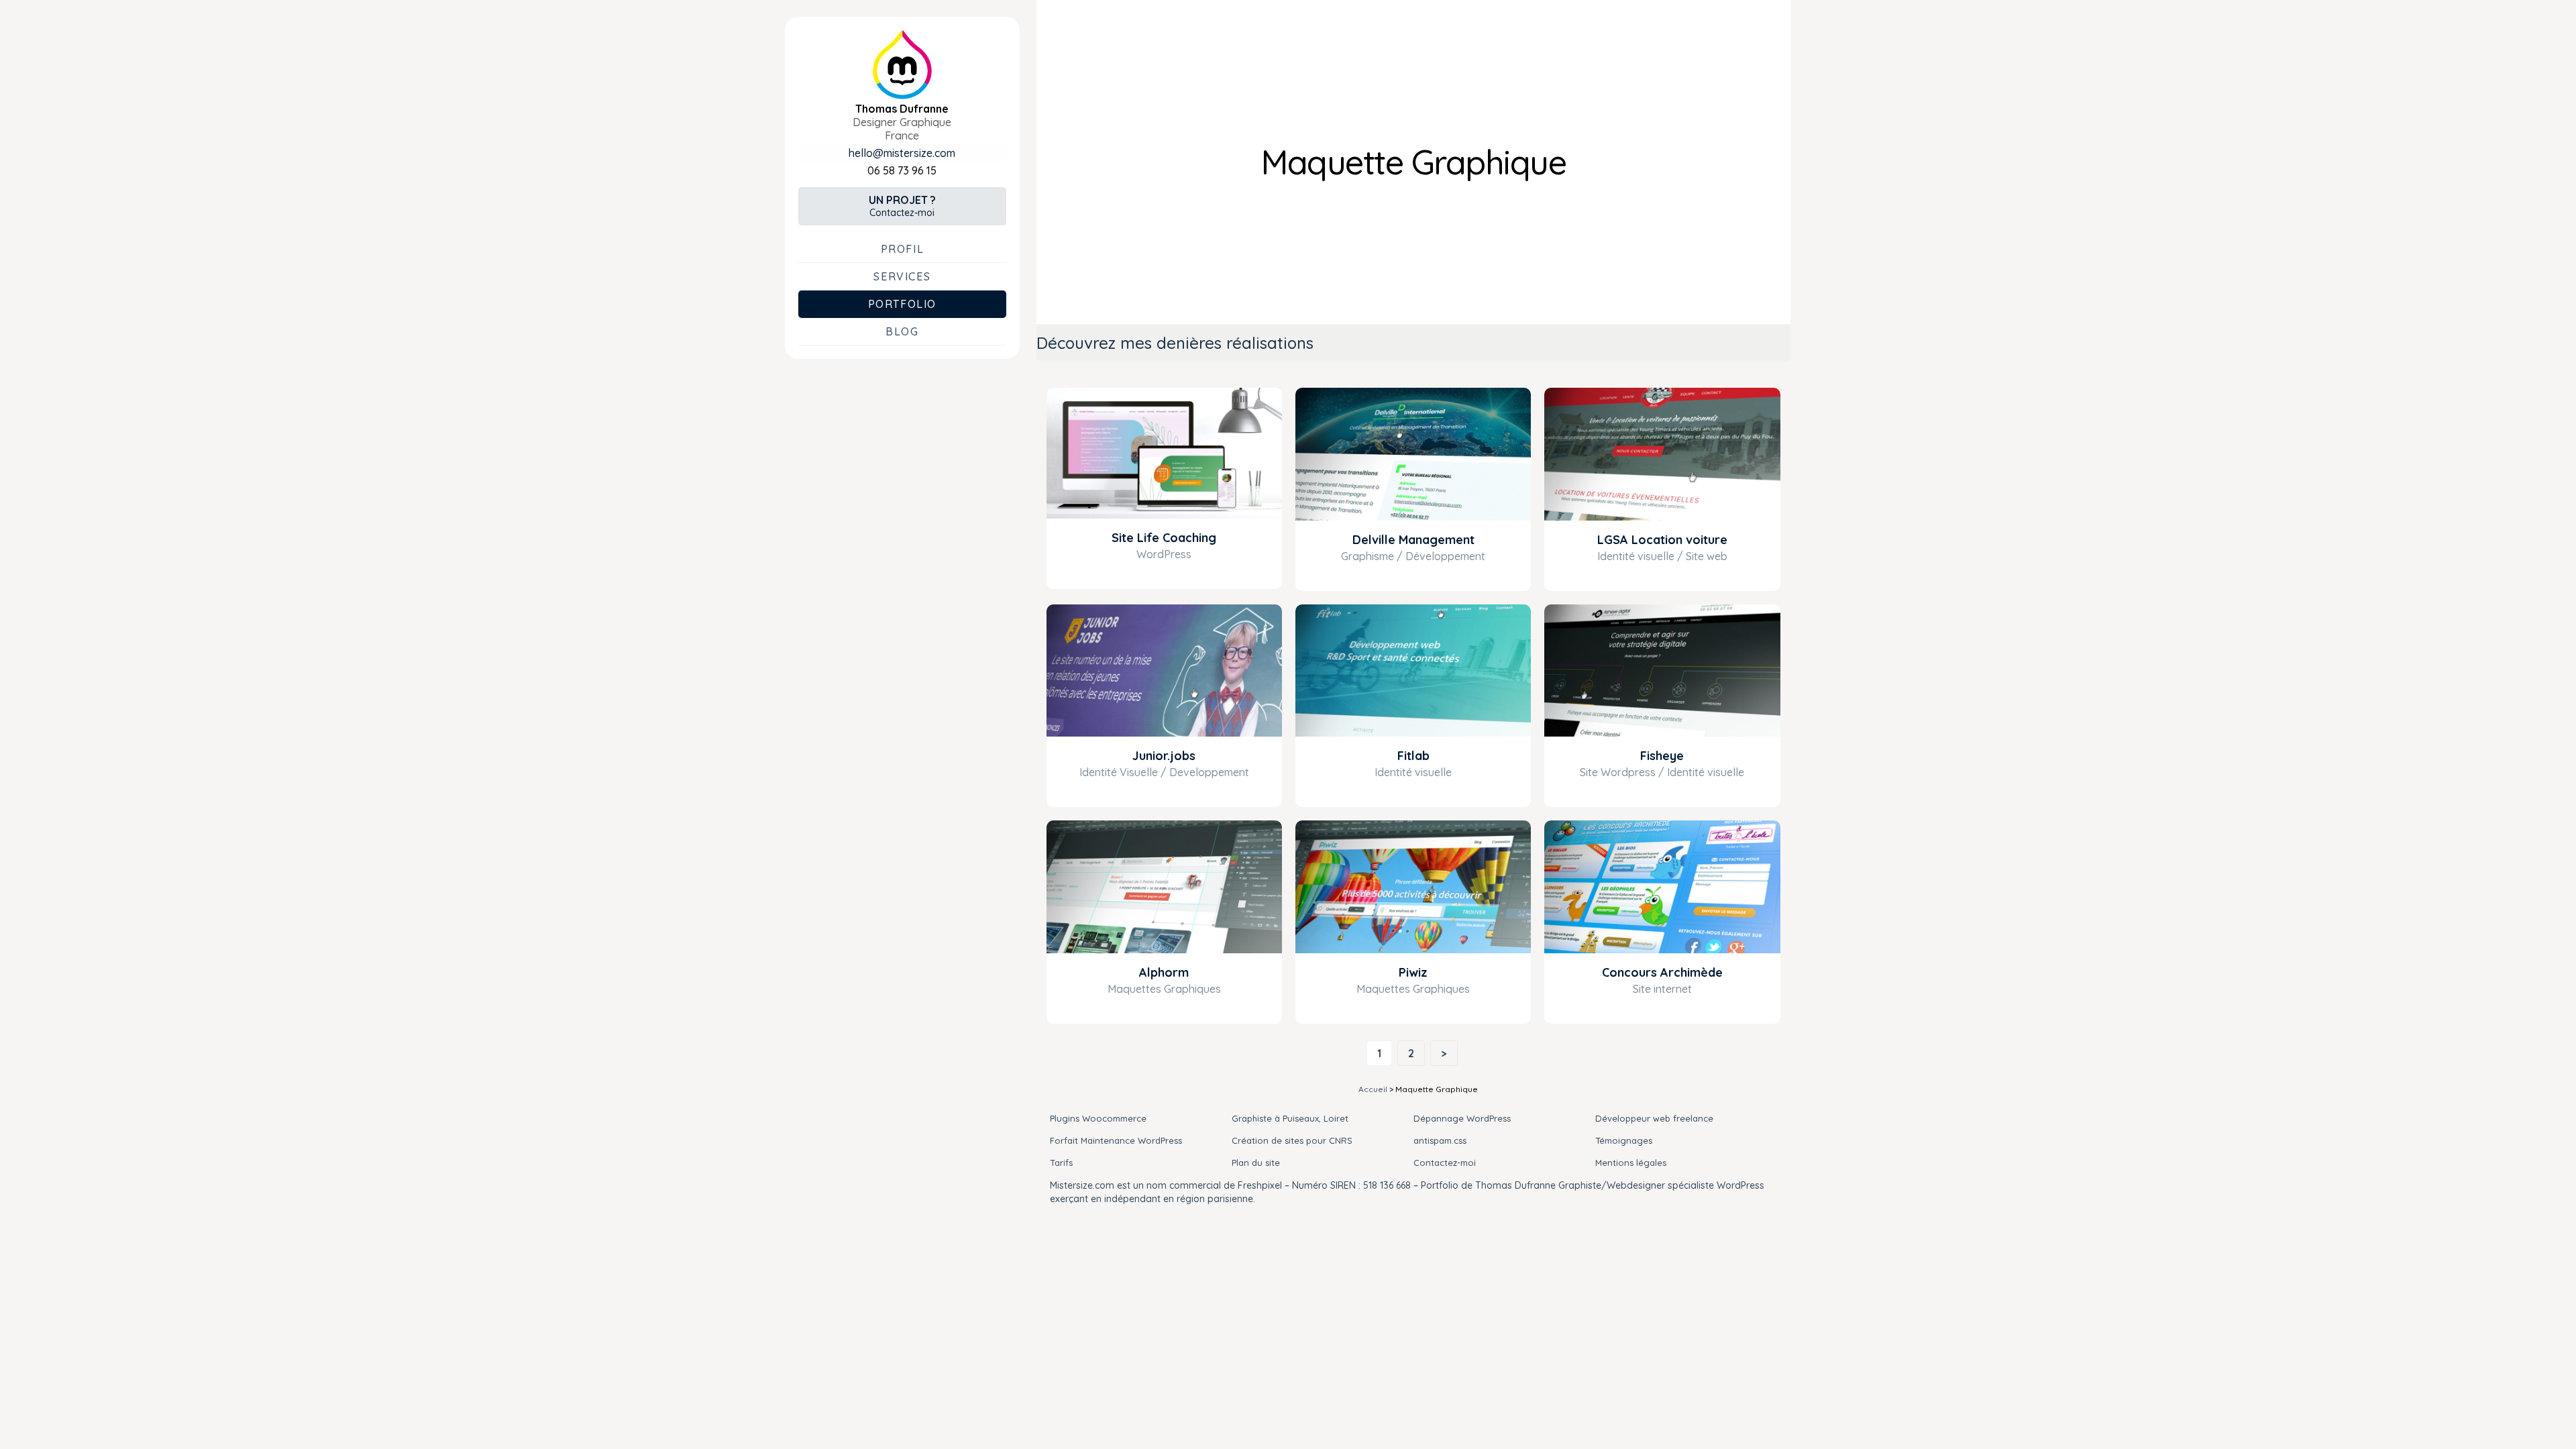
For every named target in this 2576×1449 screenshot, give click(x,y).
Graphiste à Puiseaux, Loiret (1290, 1118)
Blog (902, 331)
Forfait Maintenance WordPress (1116, 1140)
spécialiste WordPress (1716, 1185)
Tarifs (1061, 1163)
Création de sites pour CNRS (1292, 1140)
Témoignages (1624, 1140)
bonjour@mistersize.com (902, 153)
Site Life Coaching (1164, 538)
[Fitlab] (1413, 671)
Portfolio (902, 304)
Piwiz (1413, 972)
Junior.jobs (1164, 756)
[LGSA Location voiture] (1662, 454)
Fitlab (1413, 756)
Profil (903, 249)
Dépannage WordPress (1462, 1118)
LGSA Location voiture (1662, 540)
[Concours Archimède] (1662, 887)
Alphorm (1164, 972)
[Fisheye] (1662, 671)
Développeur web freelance (1654, 1118)
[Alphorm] (1164, 887)
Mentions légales (1631, 1163)
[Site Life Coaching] (1164, 453)
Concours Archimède (1662, 972)
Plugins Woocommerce (1098, 1118)
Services (902, 276)
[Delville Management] (1413, 454)
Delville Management (1413, 540)
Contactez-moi (902, 206)
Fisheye (1662, 756)
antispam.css (1440, 1140)
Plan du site (1256, 1163)
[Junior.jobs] (1164, 671)
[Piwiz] (1413, 887)
